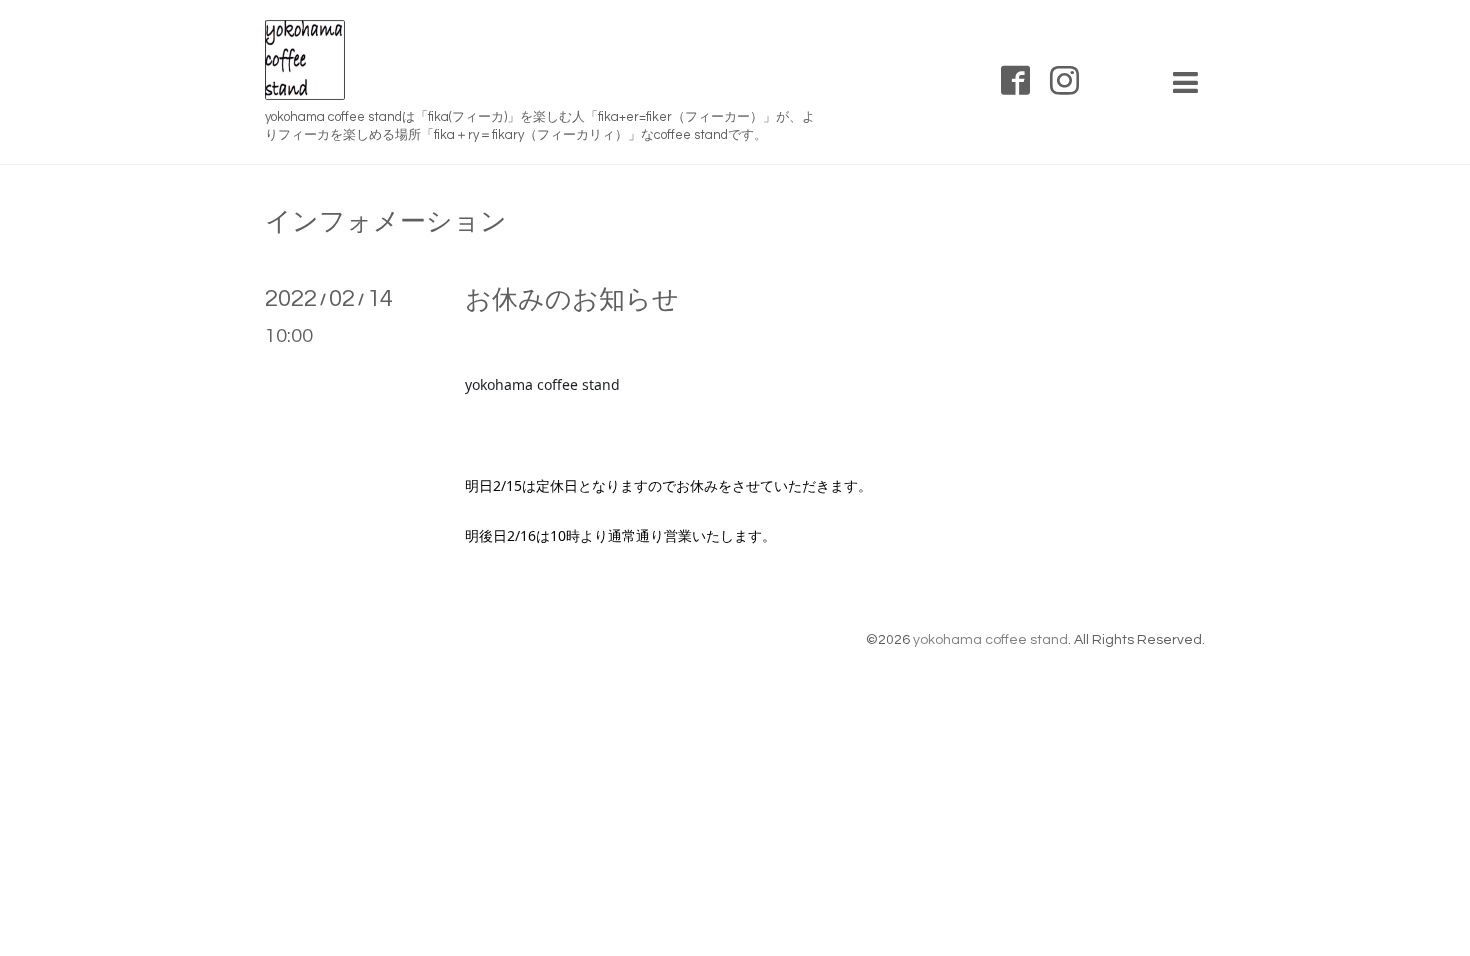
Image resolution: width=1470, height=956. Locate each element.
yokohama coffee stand (990, 640)
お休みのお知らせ (572, 300)
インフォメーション (386, 222)
